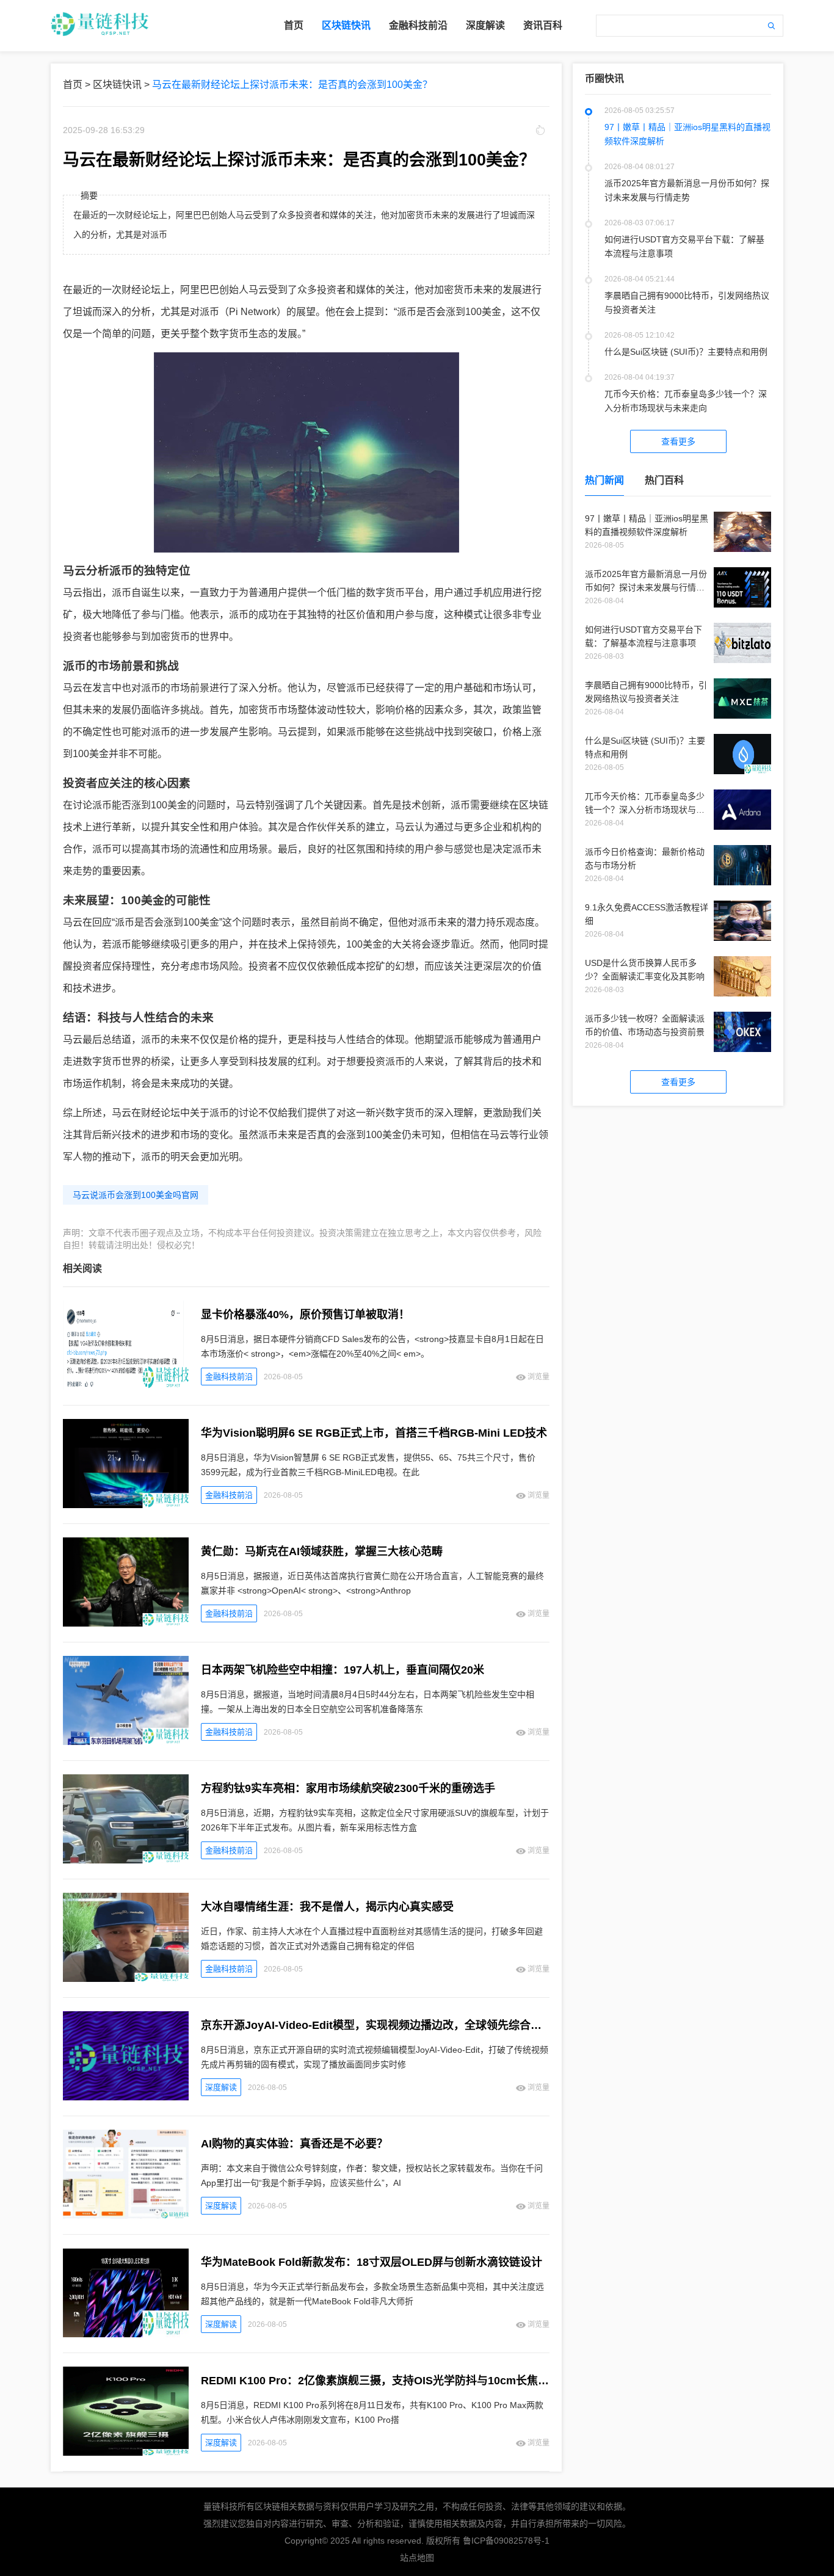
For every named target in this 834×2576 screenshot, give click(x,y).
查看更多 (678, 441)
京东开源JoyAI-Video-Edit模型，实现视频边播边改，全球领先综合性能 (375, 2025)
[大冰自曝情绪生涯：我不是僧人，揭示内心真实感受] (132, 1938)
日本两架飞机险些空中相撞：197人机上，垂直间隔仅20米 (343, 1670)
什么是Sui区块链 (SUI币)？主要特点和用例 (686, 352)
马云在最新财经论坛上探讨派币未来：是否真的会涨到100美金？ (292, 85)
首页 (294, 25)
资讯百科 (543, 25)
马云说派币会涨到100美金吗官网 (136, 1195)
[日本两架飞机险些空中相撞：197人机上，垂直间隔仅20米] (132, 1701)
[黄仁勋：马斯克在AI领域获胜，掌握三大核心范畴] (132, 1583)
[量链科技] (100, 35)
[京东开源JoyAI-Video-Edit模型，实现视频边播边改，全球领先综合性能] (132, 2057)
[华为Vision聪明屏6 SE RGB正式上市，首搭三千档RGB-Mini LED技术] (132, 1464)
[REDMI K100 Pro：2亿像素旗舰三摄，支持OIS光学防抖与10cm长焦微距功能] (132, 2412)
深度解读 (485, 25)
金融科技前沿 (418, 25)
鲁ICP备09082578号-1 (506, 2541)
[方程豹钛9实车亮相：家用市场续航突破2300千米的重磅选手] (132, 1820)
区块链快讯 (346, 25)
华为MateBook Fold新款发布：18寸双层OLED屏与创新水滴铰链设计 (372, 2262)
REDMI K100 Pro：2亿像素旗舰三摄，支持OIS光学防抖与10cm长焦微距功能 (375, 2381)
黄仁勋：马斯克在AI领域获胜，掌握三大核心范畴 (322, 1551)
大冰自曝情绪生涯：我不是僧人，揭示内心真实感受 (327, 1907)
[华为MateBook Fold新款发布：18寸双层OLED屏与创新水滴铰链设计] (132, 2294)
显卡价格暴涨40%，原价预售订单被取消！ (305, 1315)
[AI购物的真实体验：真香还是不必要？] (132, 2175)
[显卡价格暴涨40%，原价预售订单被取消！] (132, 1346)
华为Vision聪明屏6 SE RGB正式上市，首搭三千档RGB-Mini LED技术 (374, 1433)
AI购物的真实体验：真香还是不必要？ (294, 2144)
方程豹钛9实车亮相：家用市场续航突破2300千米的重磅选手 (348, 1788)
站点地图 (417, 2558)
